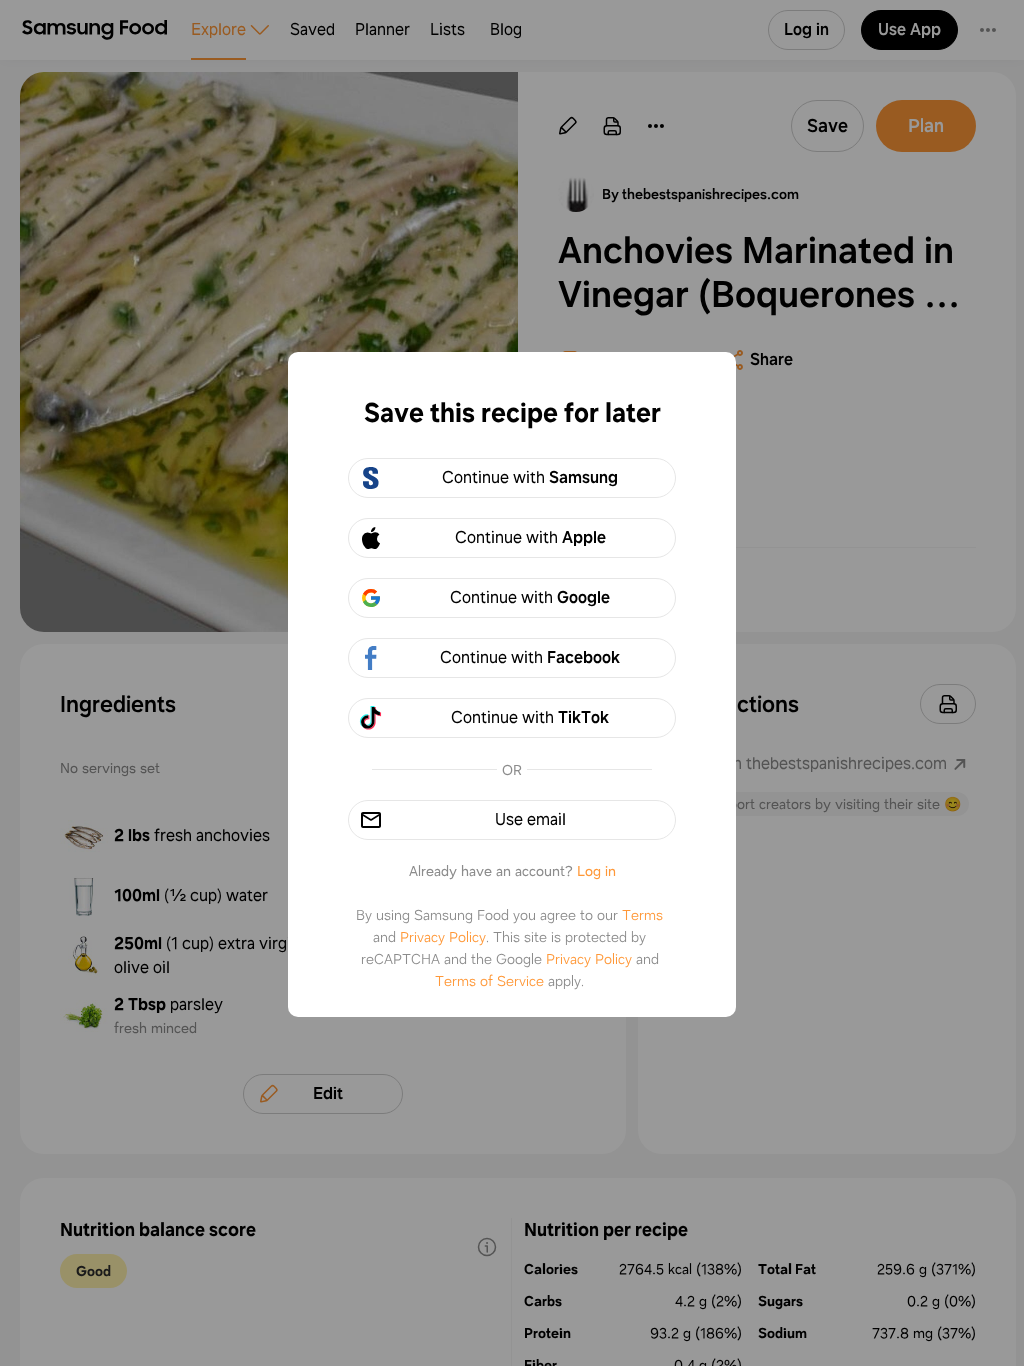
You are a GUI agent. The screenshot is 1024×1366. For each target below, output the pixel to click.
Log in (596, 871)
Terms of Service (489, 981)
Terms (642, 915)
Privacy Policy (443, 937)
